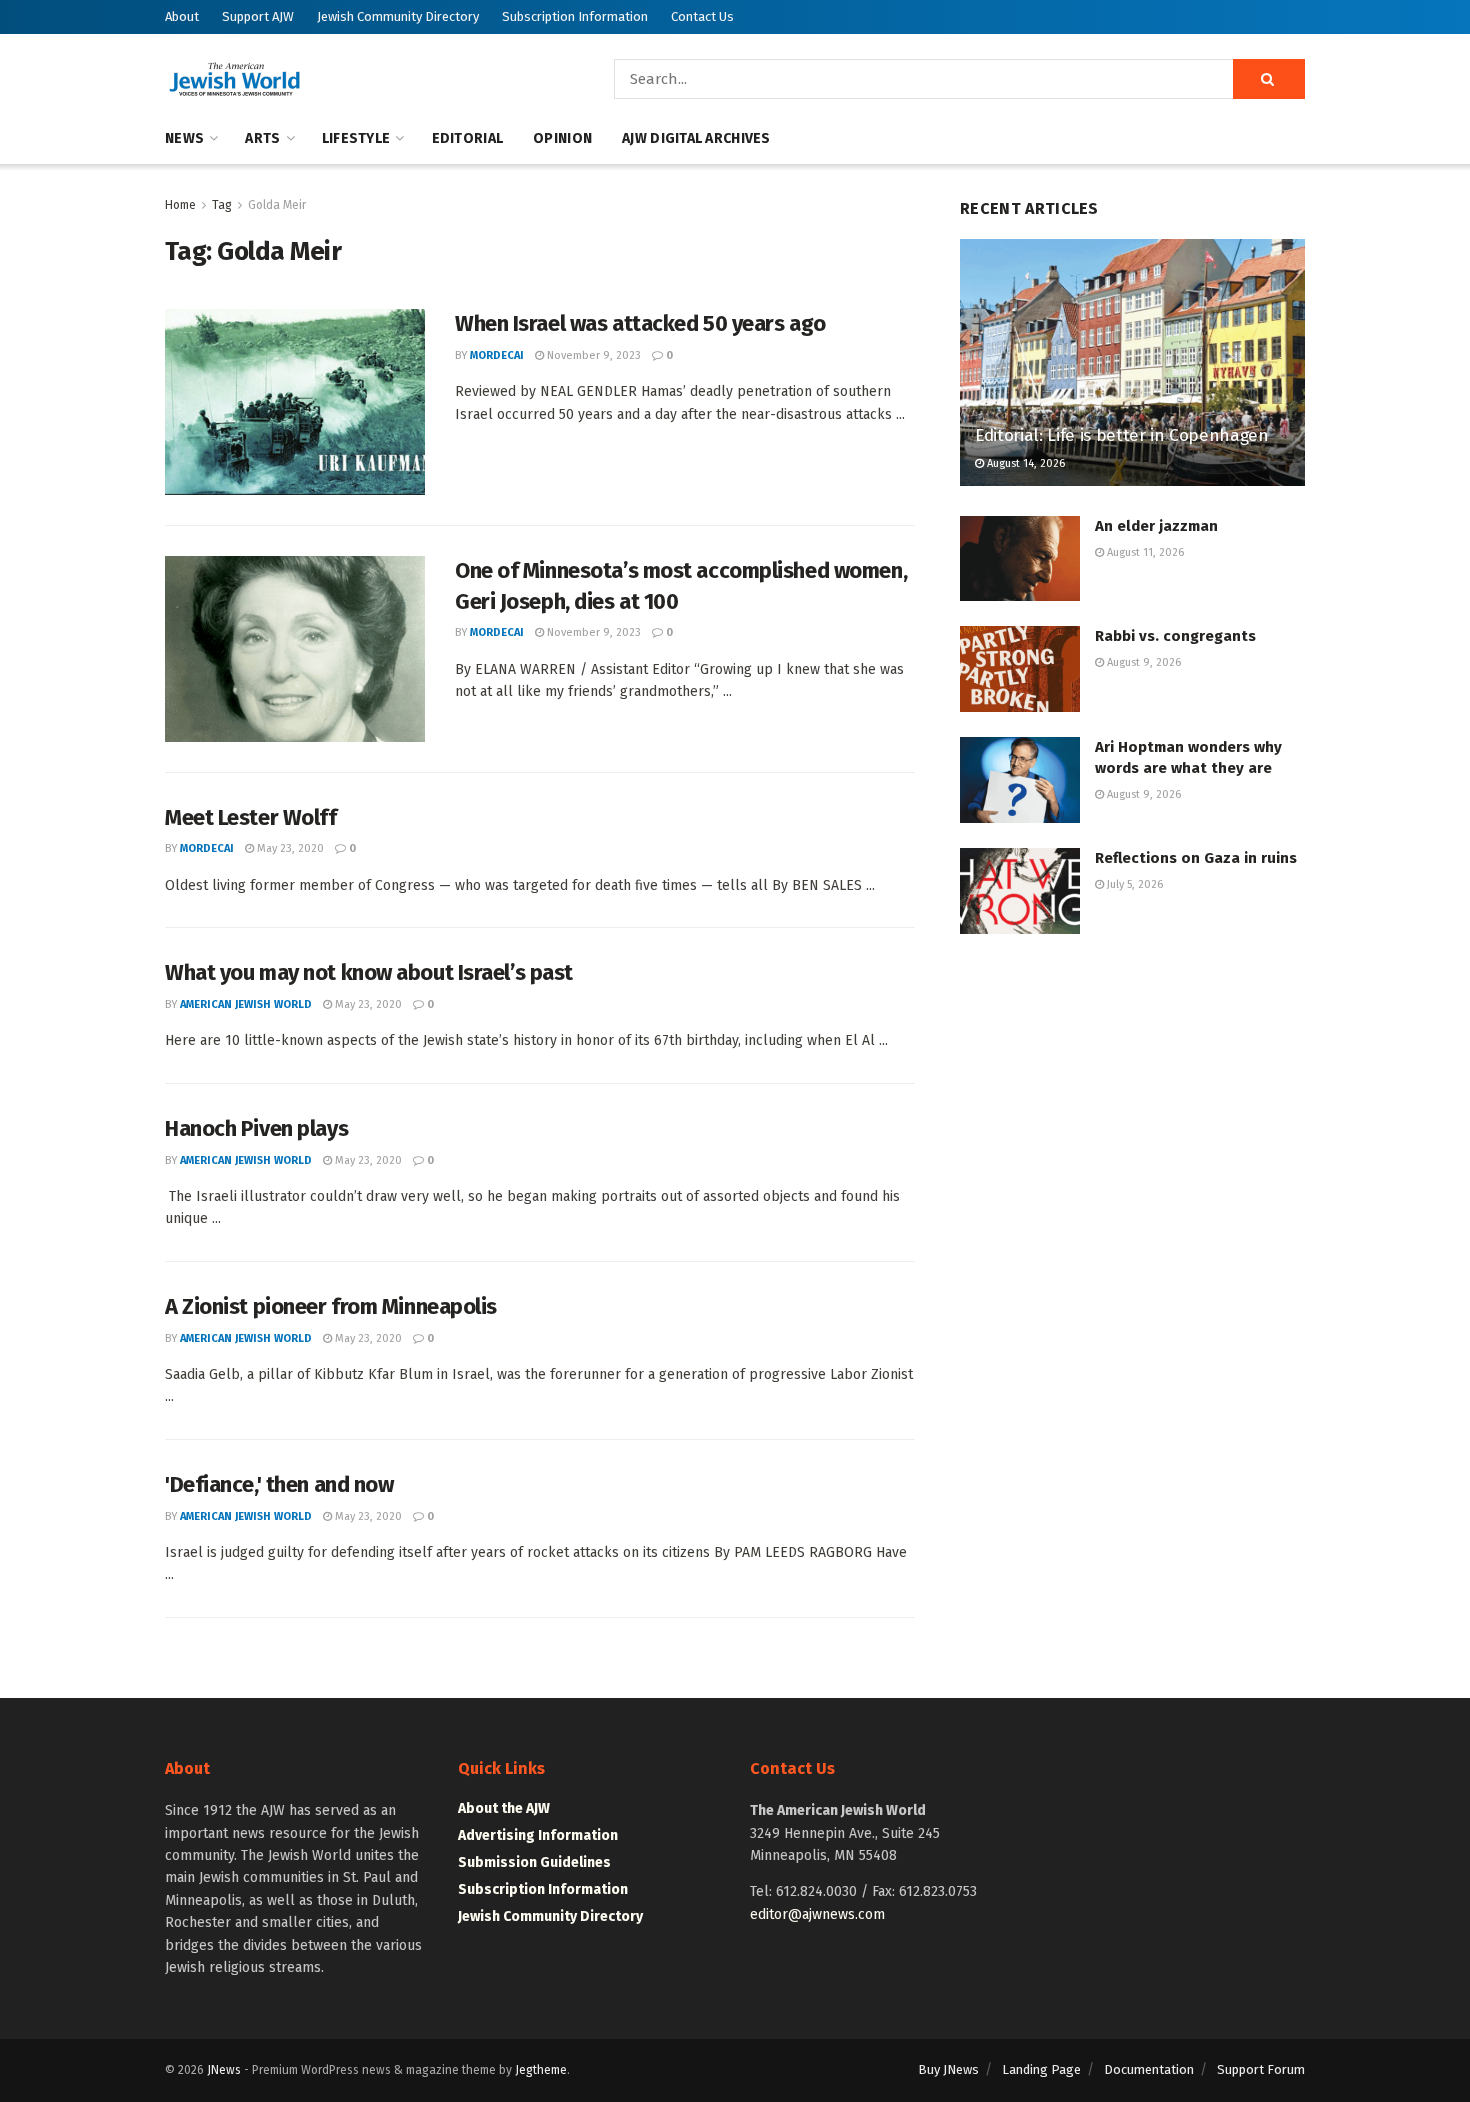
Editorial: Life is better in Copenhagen (1122, 435)
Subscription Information (575, 16)
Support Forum (1261, 2069)
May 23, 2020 (289, 848)
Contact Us (702, 16)
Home (180, 205)
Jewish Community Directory (398, 16)
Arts (262, 138)
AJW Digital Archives (696, 138)
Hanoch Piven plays (256, 1128)
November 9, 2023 (592, 355)
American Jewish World (246, 1004)
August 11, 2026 (1144, 552)
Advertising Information (538, 1835)
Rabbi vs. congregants (1175, 636)
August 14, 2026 (1024, 463)
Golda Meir (277, 205)
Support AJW (258, 16)
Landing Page (1041, 2069)
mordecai (497, 355)
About (182, 16)
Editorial (468, 138)
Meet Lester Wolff (251, 817)
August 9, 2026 (1142, 662)
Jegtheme (541, 2070)
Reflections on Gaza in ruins (1196, 858)
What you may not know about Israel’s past (369, 972)
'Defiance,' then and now (279, 1484)
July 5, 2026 (1133, 884)
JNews (224, 2070)
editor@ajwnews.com (817, 1914)
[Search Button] (1269, 79)
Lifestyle (356, 138)
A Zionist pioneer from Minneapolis (331, 1306)
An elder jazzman (1156, 526)
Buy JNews (948, 2069)
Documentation (1149, 2069)
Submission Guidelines (534, 1862)
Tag (222, 205)
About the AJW (504, 1808)
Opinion (562, 138)
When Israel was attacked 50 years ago (640, 323)
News (184, 138)
